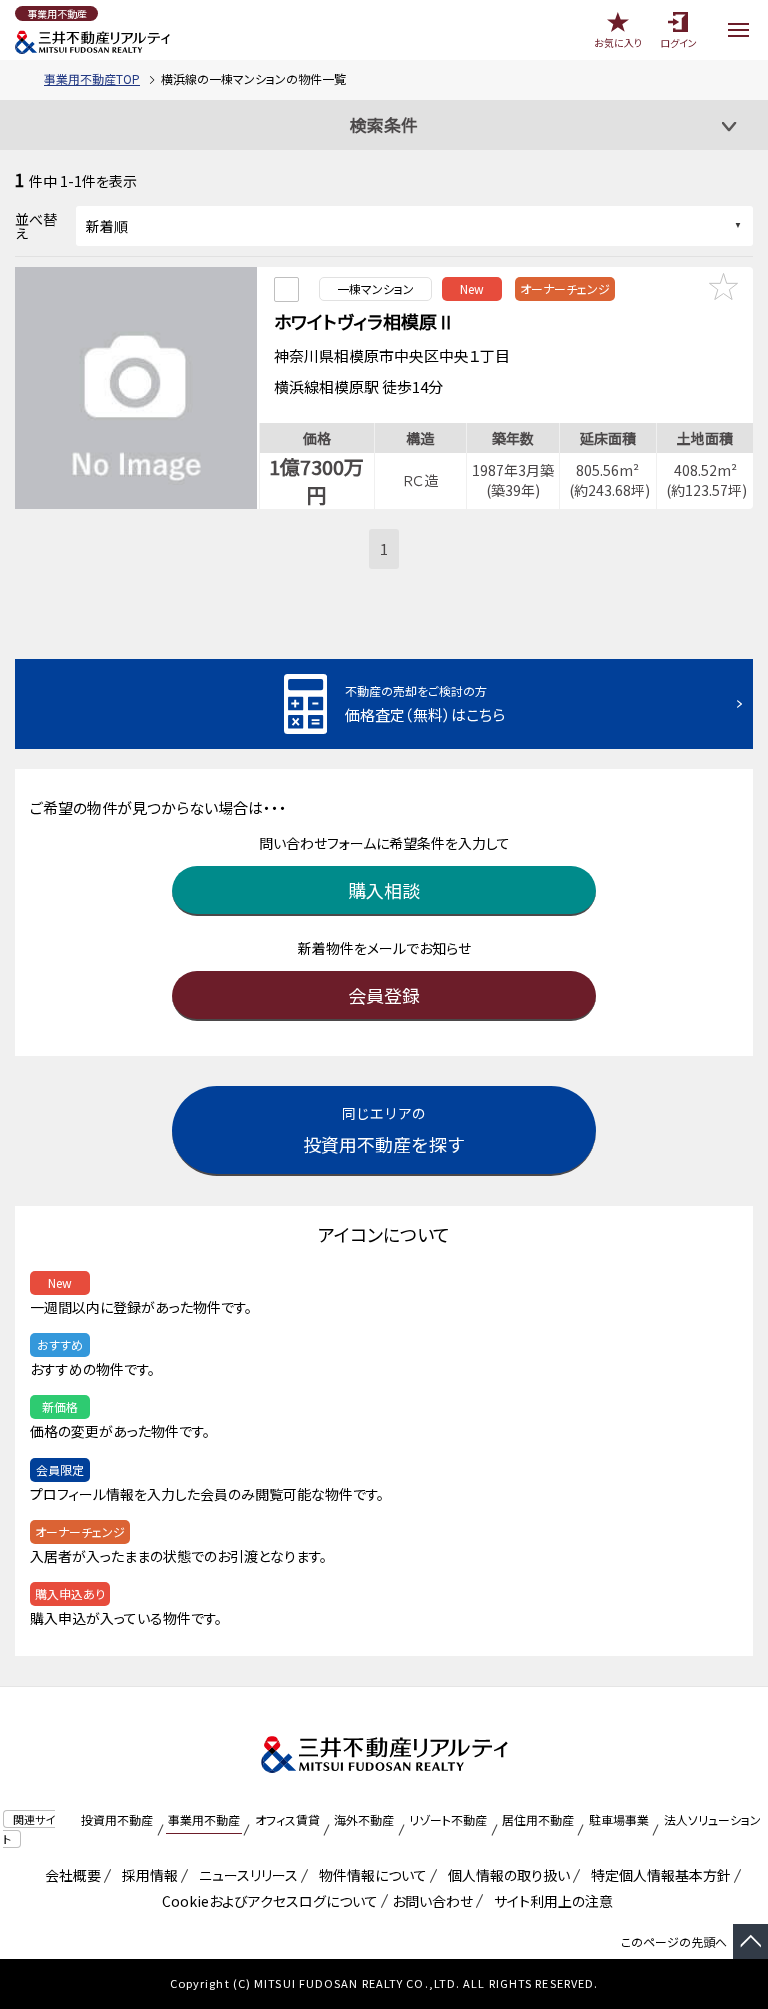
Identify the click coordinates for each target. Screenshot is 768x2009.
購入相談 (384, 890)
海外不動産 (364, 1819)
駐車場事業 (619, 1819)
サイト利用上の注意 (550, 1901)
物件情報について (369, 1875)
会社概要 (69, 1875)
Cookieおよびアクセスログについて (266, 1901)
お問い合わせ (432, 1901)
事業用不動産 (204, 1819)
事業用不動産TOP (92, 78)
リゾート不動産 (448, 1819)
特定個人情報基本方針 (657, 1875)
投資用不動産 (117, 1819)
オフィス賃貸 (287, 1819)
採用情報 (146, 1875)
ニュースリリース (245, 1875)
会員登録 (384, 995)
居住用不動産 (538, 1819)
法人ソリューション (712, 1819)
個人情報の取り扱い (505, 1875)
